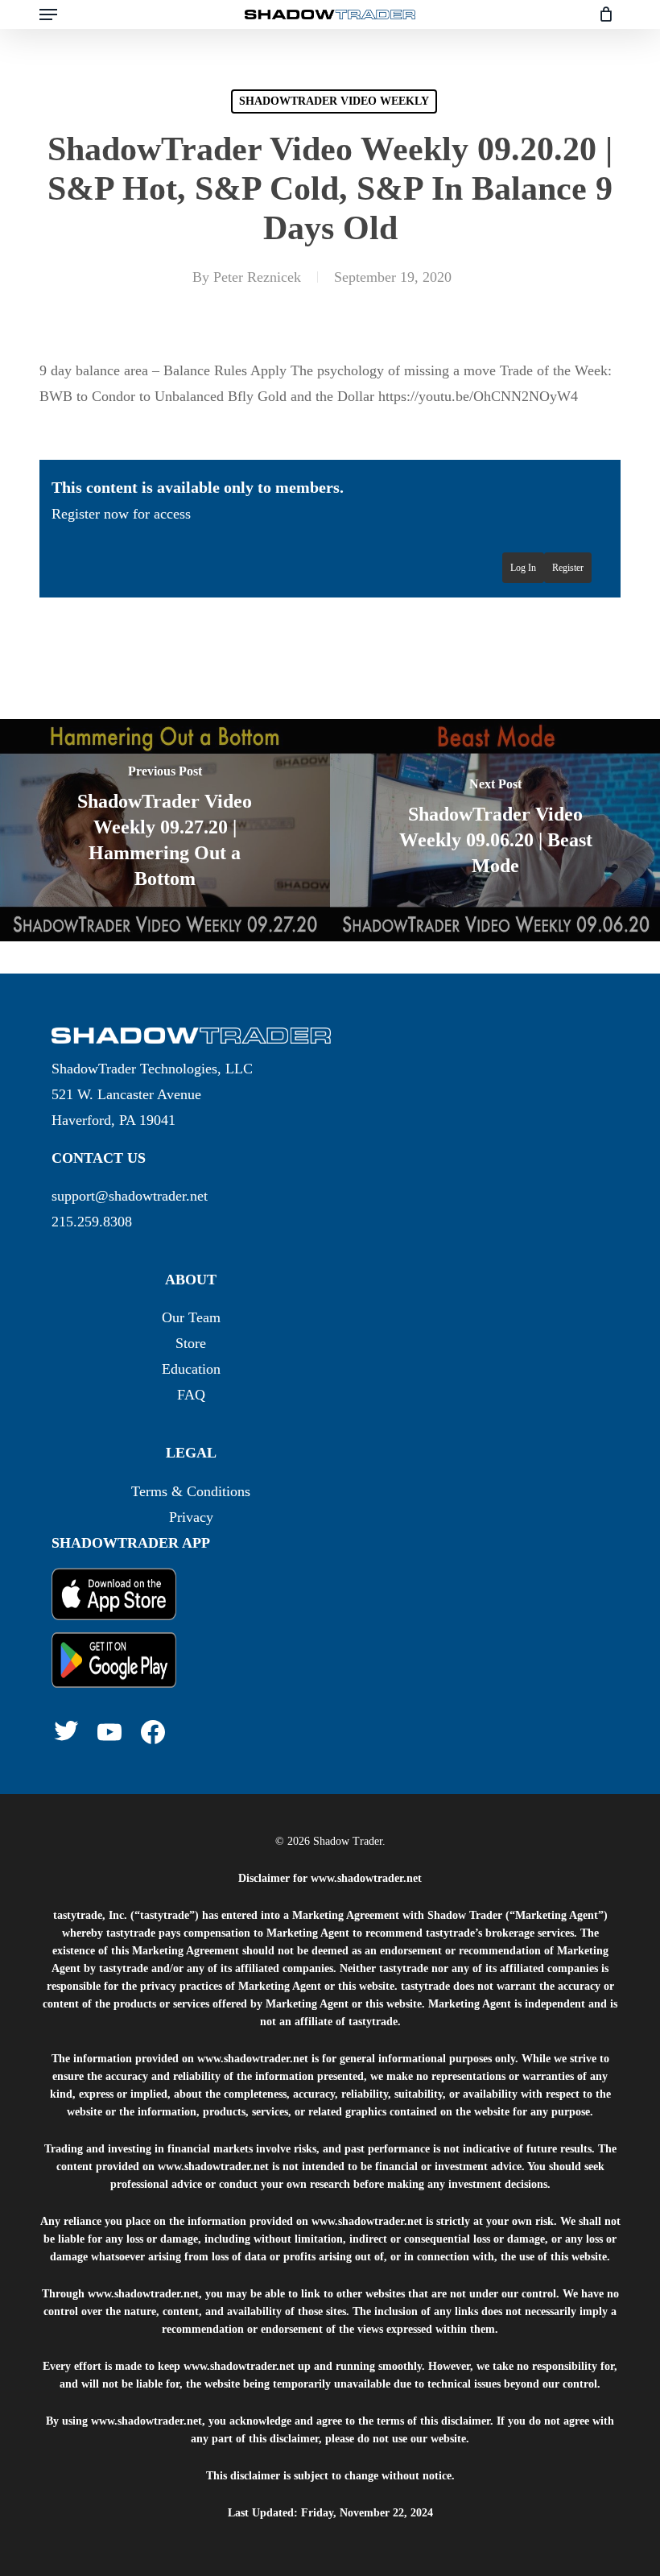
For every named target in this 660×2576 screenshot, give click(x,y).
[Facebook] (153, 1732)
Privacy (191, 1517)
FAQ (191, 1395)
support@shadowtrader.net (130, 1196)
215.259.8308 (92, 1222)
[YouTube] (109, 1732)
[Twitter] (66, 1730)
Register (568, 568)
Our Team (191, 1317)
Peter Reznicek (257, 277)
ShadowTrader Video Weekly (334, 101)
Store (191, 1343)
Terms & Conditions (191, 1491)
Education (191, 1369)
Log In (523, 568)
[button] (48, 14)
